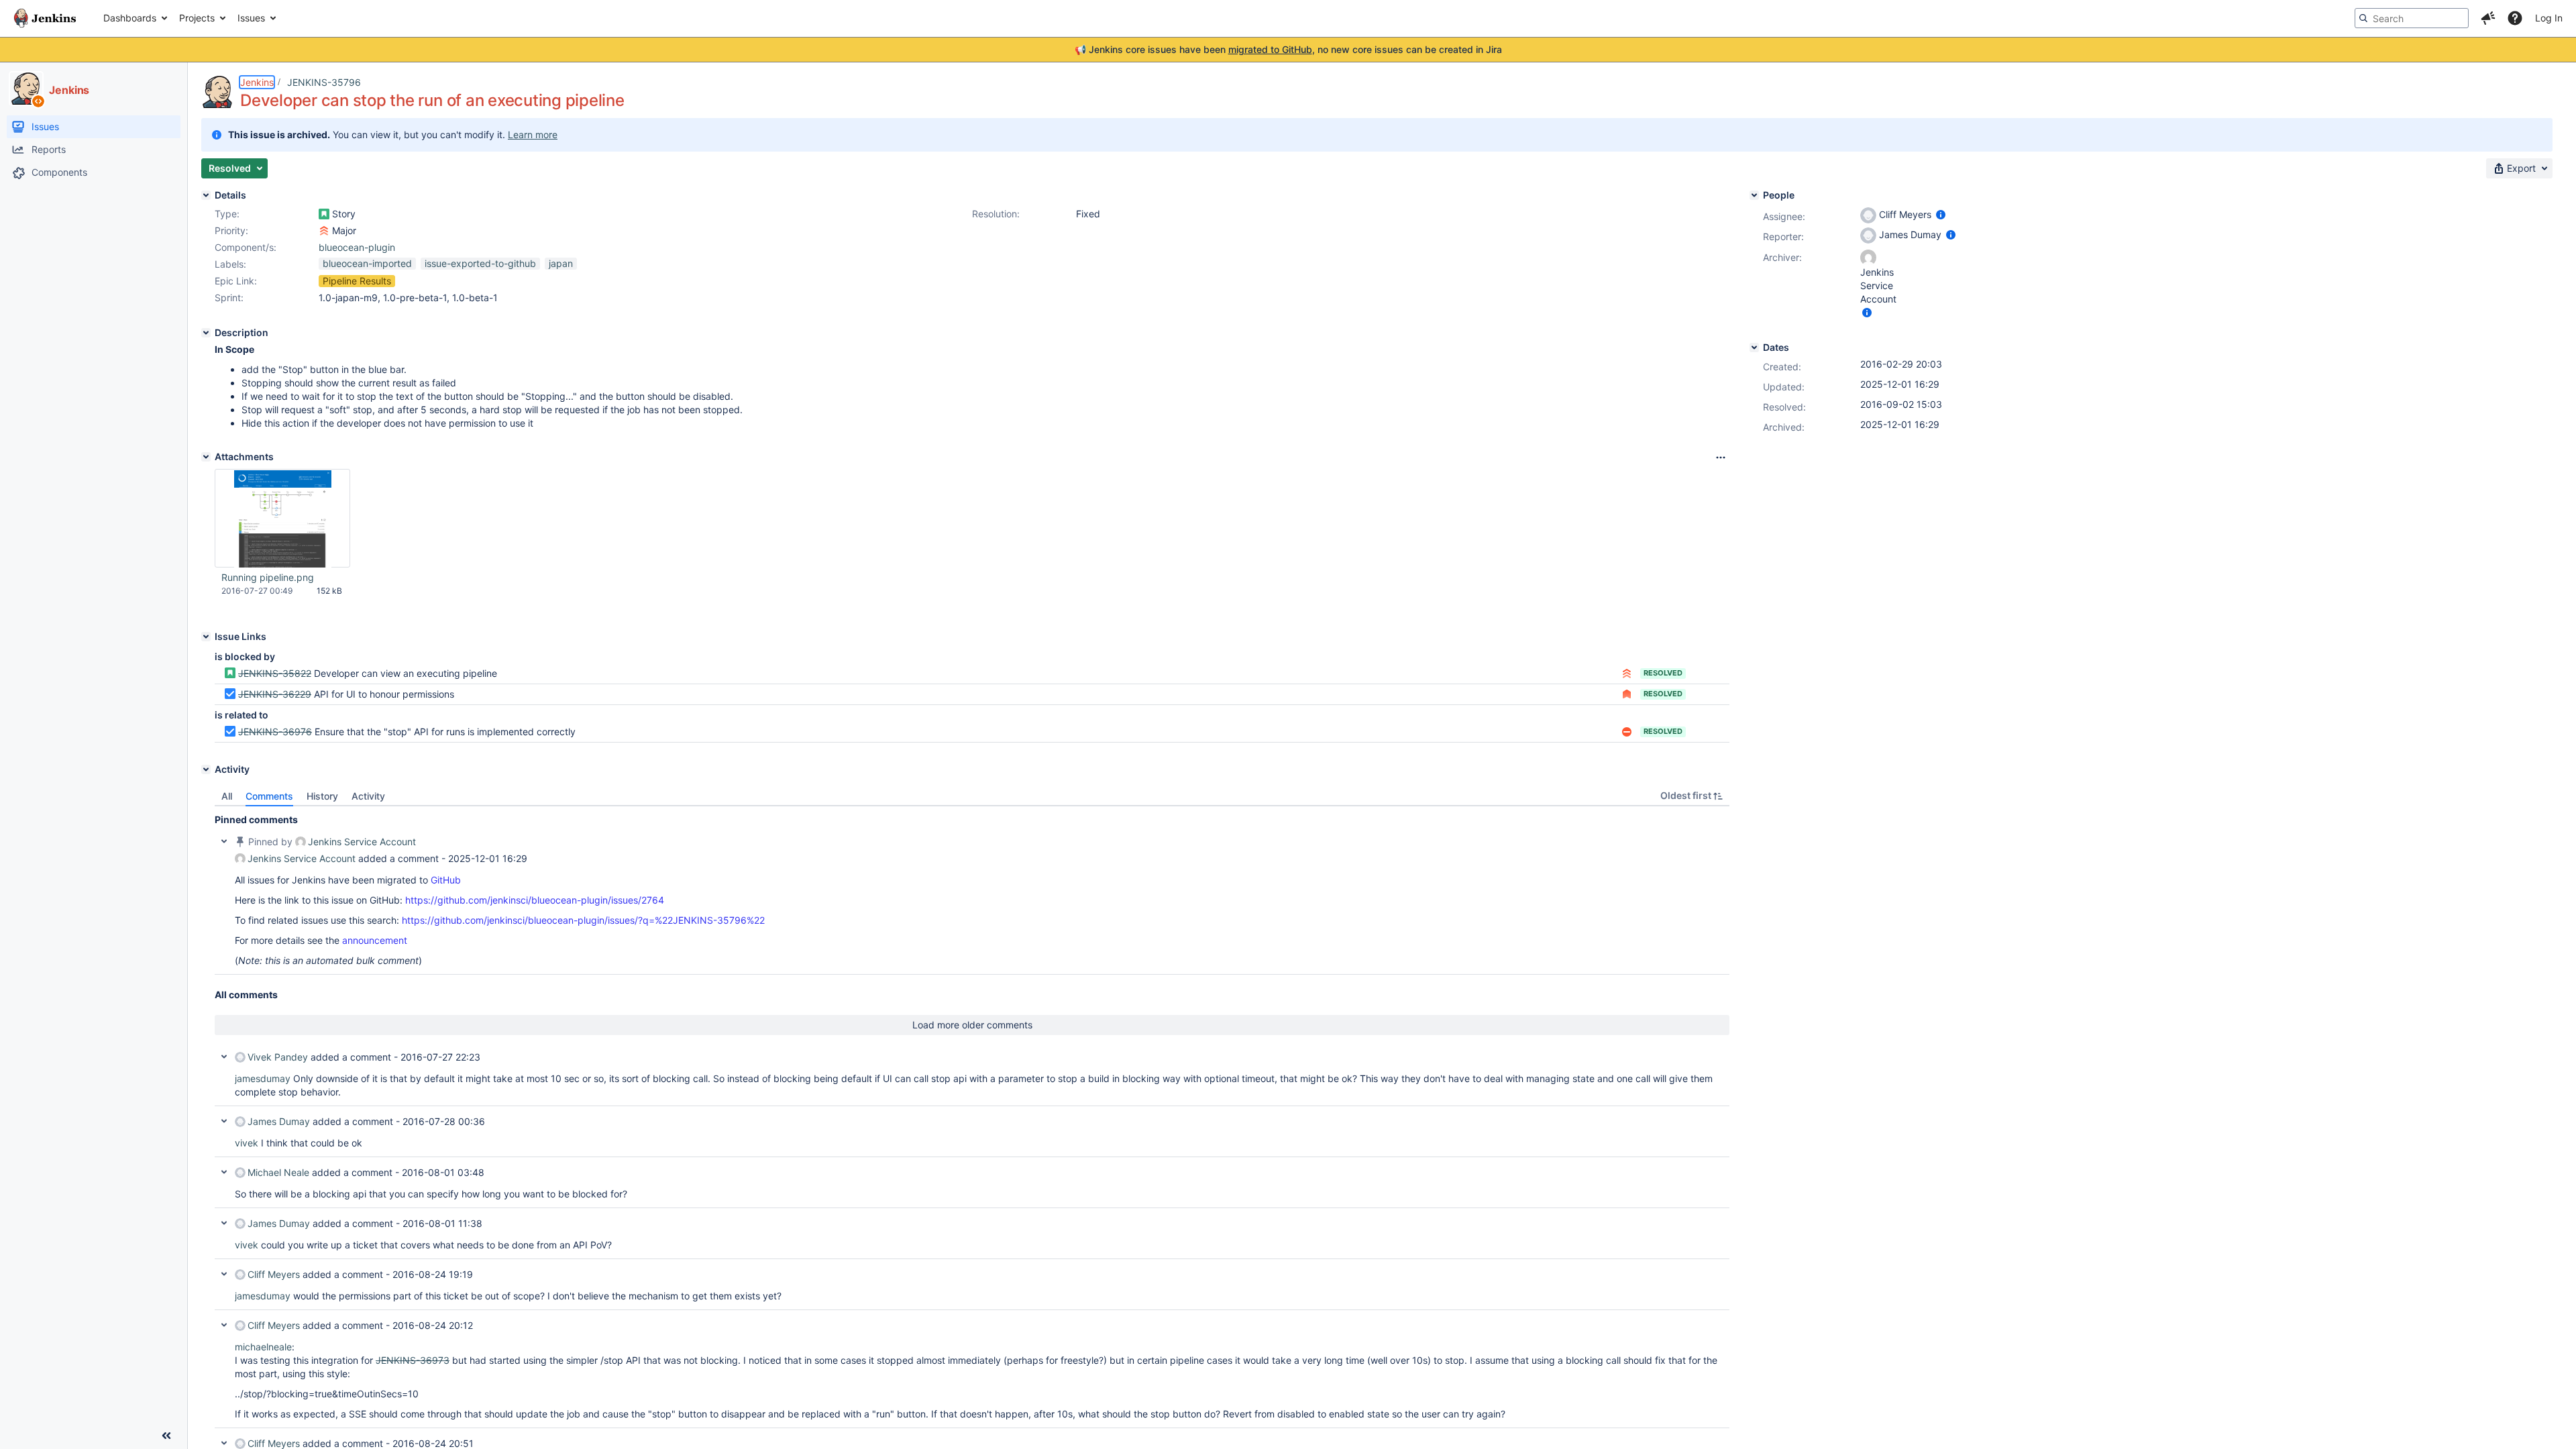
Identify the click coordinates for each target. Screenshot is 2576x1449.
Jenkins (257, 82)
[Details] (206, 195)
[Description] (206, 333)
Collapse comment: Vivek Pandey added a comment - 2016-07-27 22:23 (224, 1057)
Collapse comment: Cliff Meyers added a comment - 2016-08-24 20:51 (224, 1443)
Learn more (533, 135)
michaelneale (263, 1347)
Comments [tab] (269, 796)
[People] (1754, 195)
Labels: (230, 264)
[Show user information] (1941, 214)
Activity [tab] (368, 796)
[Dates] (1754, 347)
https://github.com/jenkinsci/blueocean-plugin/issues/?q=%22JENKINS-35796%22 (583, 920)
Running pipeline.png (268, 577)
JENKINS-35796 (324, 82)
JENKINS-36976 (275, 732)
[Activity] (206, 769)
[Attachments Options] (1721, 458)
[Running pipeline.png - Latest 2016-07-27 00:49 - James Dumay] (283, 519)
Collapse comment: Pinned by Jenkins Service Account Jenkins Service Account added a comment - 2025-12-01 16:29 (224, 841)
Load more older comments (972, 1025)
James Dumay (279, 1121)
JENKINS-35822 (275, 673)
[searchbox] (2412, 18)
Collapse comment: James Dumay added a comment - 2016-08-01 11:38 (224, 1223)
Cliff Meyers (274, 1274)
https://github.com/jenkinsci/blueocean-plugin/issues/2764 (535, 900)
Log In (2549, 18)
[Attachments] (206, 457)
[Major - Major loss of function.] (324, 231)
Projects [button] (197, 18)
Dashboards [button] (130, 18)
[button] (2488, 18)
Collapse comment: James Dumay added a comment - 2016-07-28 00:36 (224, 1121)
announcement (375, 940)
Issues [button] (251, 18)
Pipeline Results (357, 281)
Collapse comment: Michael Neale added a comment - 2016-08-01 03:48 (224, 1172)
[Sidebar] (166, 1436)
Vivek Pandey (278, 1057)
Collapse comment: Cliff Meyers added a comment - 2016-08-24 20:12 (224, 1325)
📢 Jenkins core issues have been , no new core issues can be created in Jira (1288, 49)
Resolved (1663, 673)
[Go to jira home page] (45, 18)
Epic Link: (236, 281)
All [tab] (227, 796)
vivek (247, 1143)
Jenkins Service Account (362, 842)
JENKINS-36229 (275, 694)
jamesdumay (263, 1078)
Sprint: (229, 298)
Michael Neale (278, 1172)
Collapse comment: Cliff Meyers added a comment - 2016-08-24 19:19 (224, 1274)
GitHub (446, 880)
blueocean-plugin (357, 247)
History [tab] (322, 796)
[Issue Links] (206, 637)
